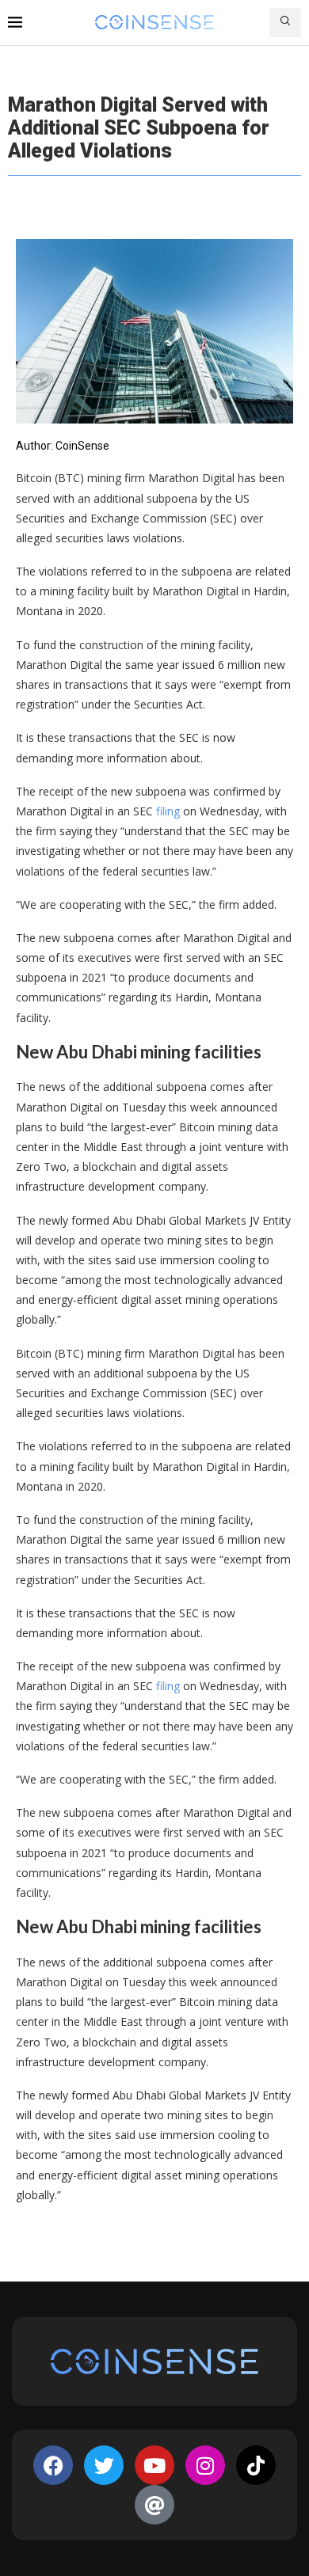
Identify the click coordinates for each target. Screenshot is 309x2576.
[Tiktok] (256, 2465)
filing (168, 811)
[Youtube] (154, 2465)
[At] (154, 2505)
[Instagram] (205, 2465)
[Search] (285, 23)
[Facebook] (53, 2465)
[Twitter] (104, 2465)
